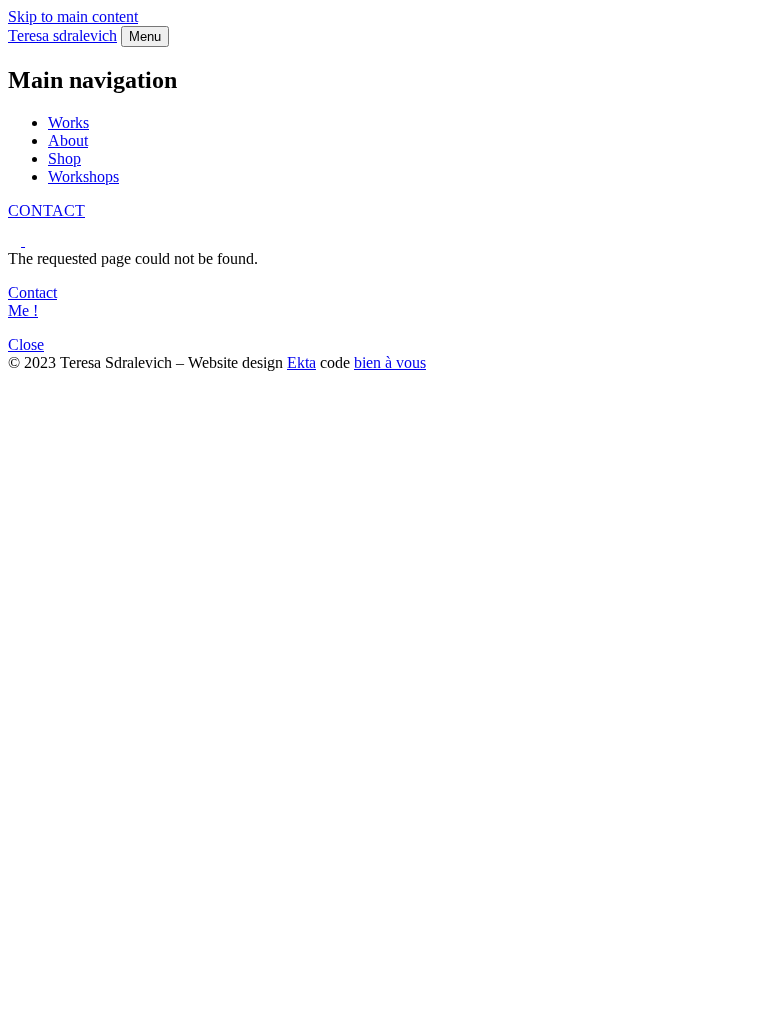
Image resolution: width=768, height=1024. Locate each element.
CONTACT (46, 210)
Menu (145, 36)
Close (26, 344)
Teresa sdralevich (62, 35)
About (68, 140)
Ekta (301, 362)
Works (68, 122)
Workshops (83, 176)
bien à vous (390, 362)
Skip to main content (73, 16)
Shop (64, 158)
